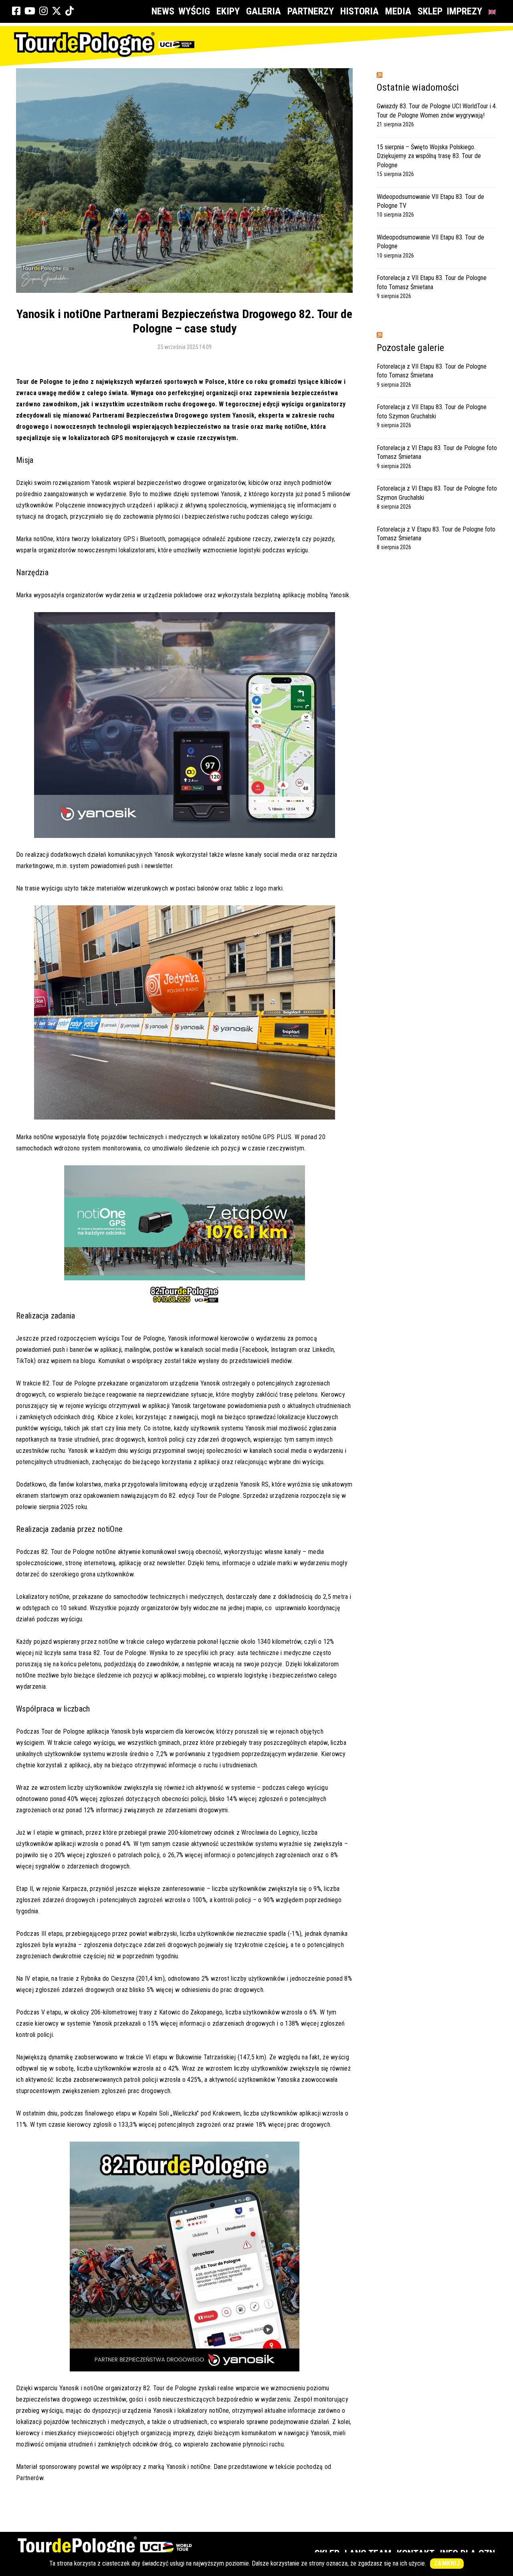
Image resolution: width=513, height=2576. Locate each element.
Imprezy (464, 11)
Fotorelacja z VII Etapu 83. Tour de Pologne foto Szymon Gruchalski (432, 411)
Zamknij (447, 2563)
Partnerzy (311, 11)
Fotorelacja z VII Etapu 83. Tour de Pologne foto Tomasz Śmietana (432, 282)
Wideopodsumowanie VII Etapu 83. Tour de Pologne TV (430, 201)
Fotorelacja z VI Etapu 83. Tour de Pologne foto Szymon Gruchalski (437, 493)
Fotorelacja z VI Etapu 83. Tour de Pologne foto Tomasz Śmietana (437, 452)
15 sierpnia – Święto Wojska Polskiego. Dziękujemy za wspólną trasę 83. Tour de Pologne (429, 156)
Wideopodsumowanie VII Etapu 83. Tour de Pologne (430, 242)
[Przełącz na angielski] (494, 11)
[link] (16, 11)
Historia (360, 11)
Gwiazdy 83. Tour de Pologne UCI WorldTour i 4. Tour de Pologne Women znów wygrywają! (437, 111)
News (163, 11)
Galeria (264, 11)
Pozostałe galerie (410, 348)
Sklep (430, 11)
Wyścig (194, 11)
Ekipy (228, 11)
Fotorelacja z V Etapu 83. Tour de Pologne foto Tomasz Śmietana (436, 534)
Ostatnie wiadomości (418, 87)
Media (398, 11)
